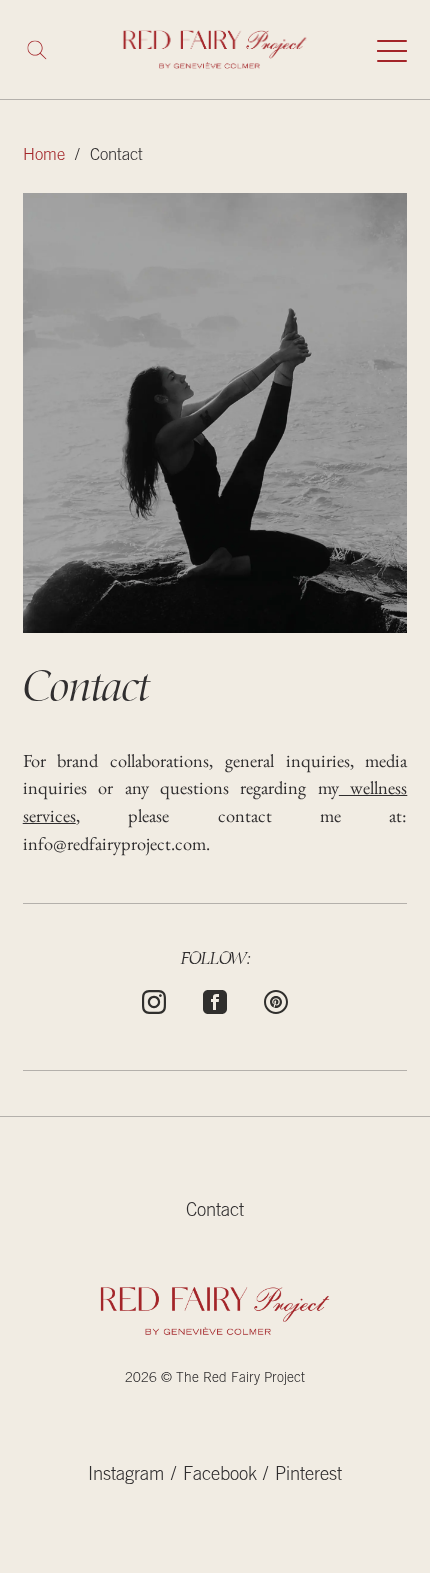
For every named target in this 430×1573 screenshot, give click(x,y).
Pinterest (308, 1476)
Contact (215, 1212)
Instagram (126, 1476)
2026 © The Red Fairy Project (215, 1379)
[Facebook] (215, 1000)
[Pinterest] (276, 1000)
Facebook (220, 1476)
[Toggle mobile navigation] (392, 50)
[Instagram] (154, 1000)
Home (44, 156)
